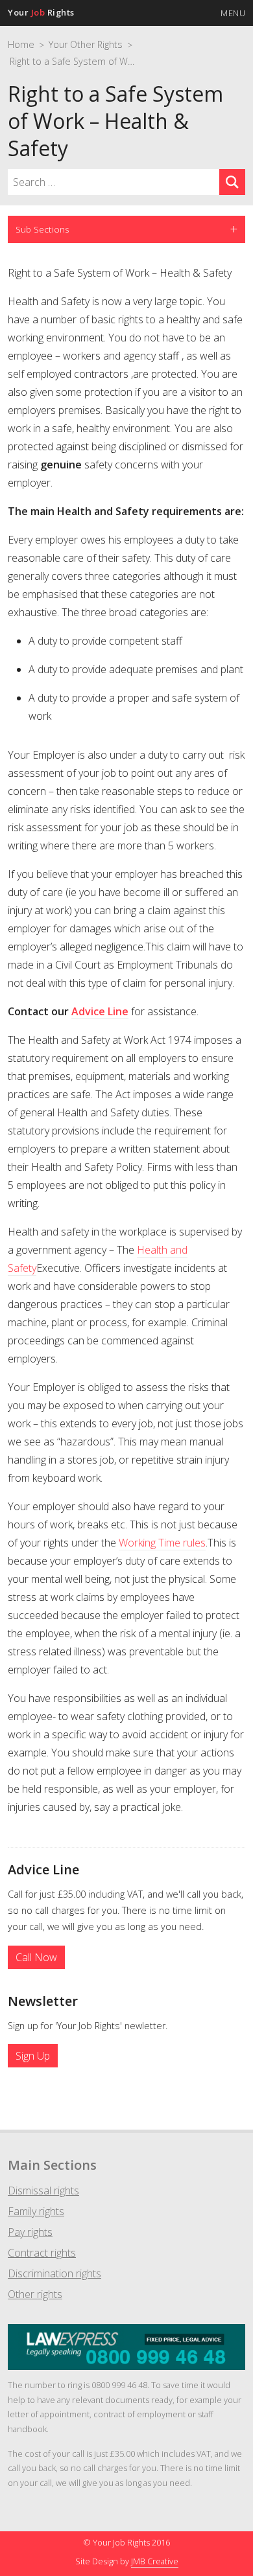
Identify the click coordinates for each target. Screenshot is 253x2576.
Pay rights (30, 2232)
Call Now (36, 1957)
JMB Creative (155, 2561)
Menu (233, 13)
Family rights (36, 2211)
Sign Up (33, 2056)
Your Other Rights (86, 44)
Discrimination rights (54, 2273)
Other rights (35, 2294)
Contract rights (42, 2253)
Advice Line (100, 1011)
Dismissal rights (43, 2191)
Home (21, 44)
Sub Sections (42, 229)
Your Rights (41, 12)
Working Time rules (162, 1543)
